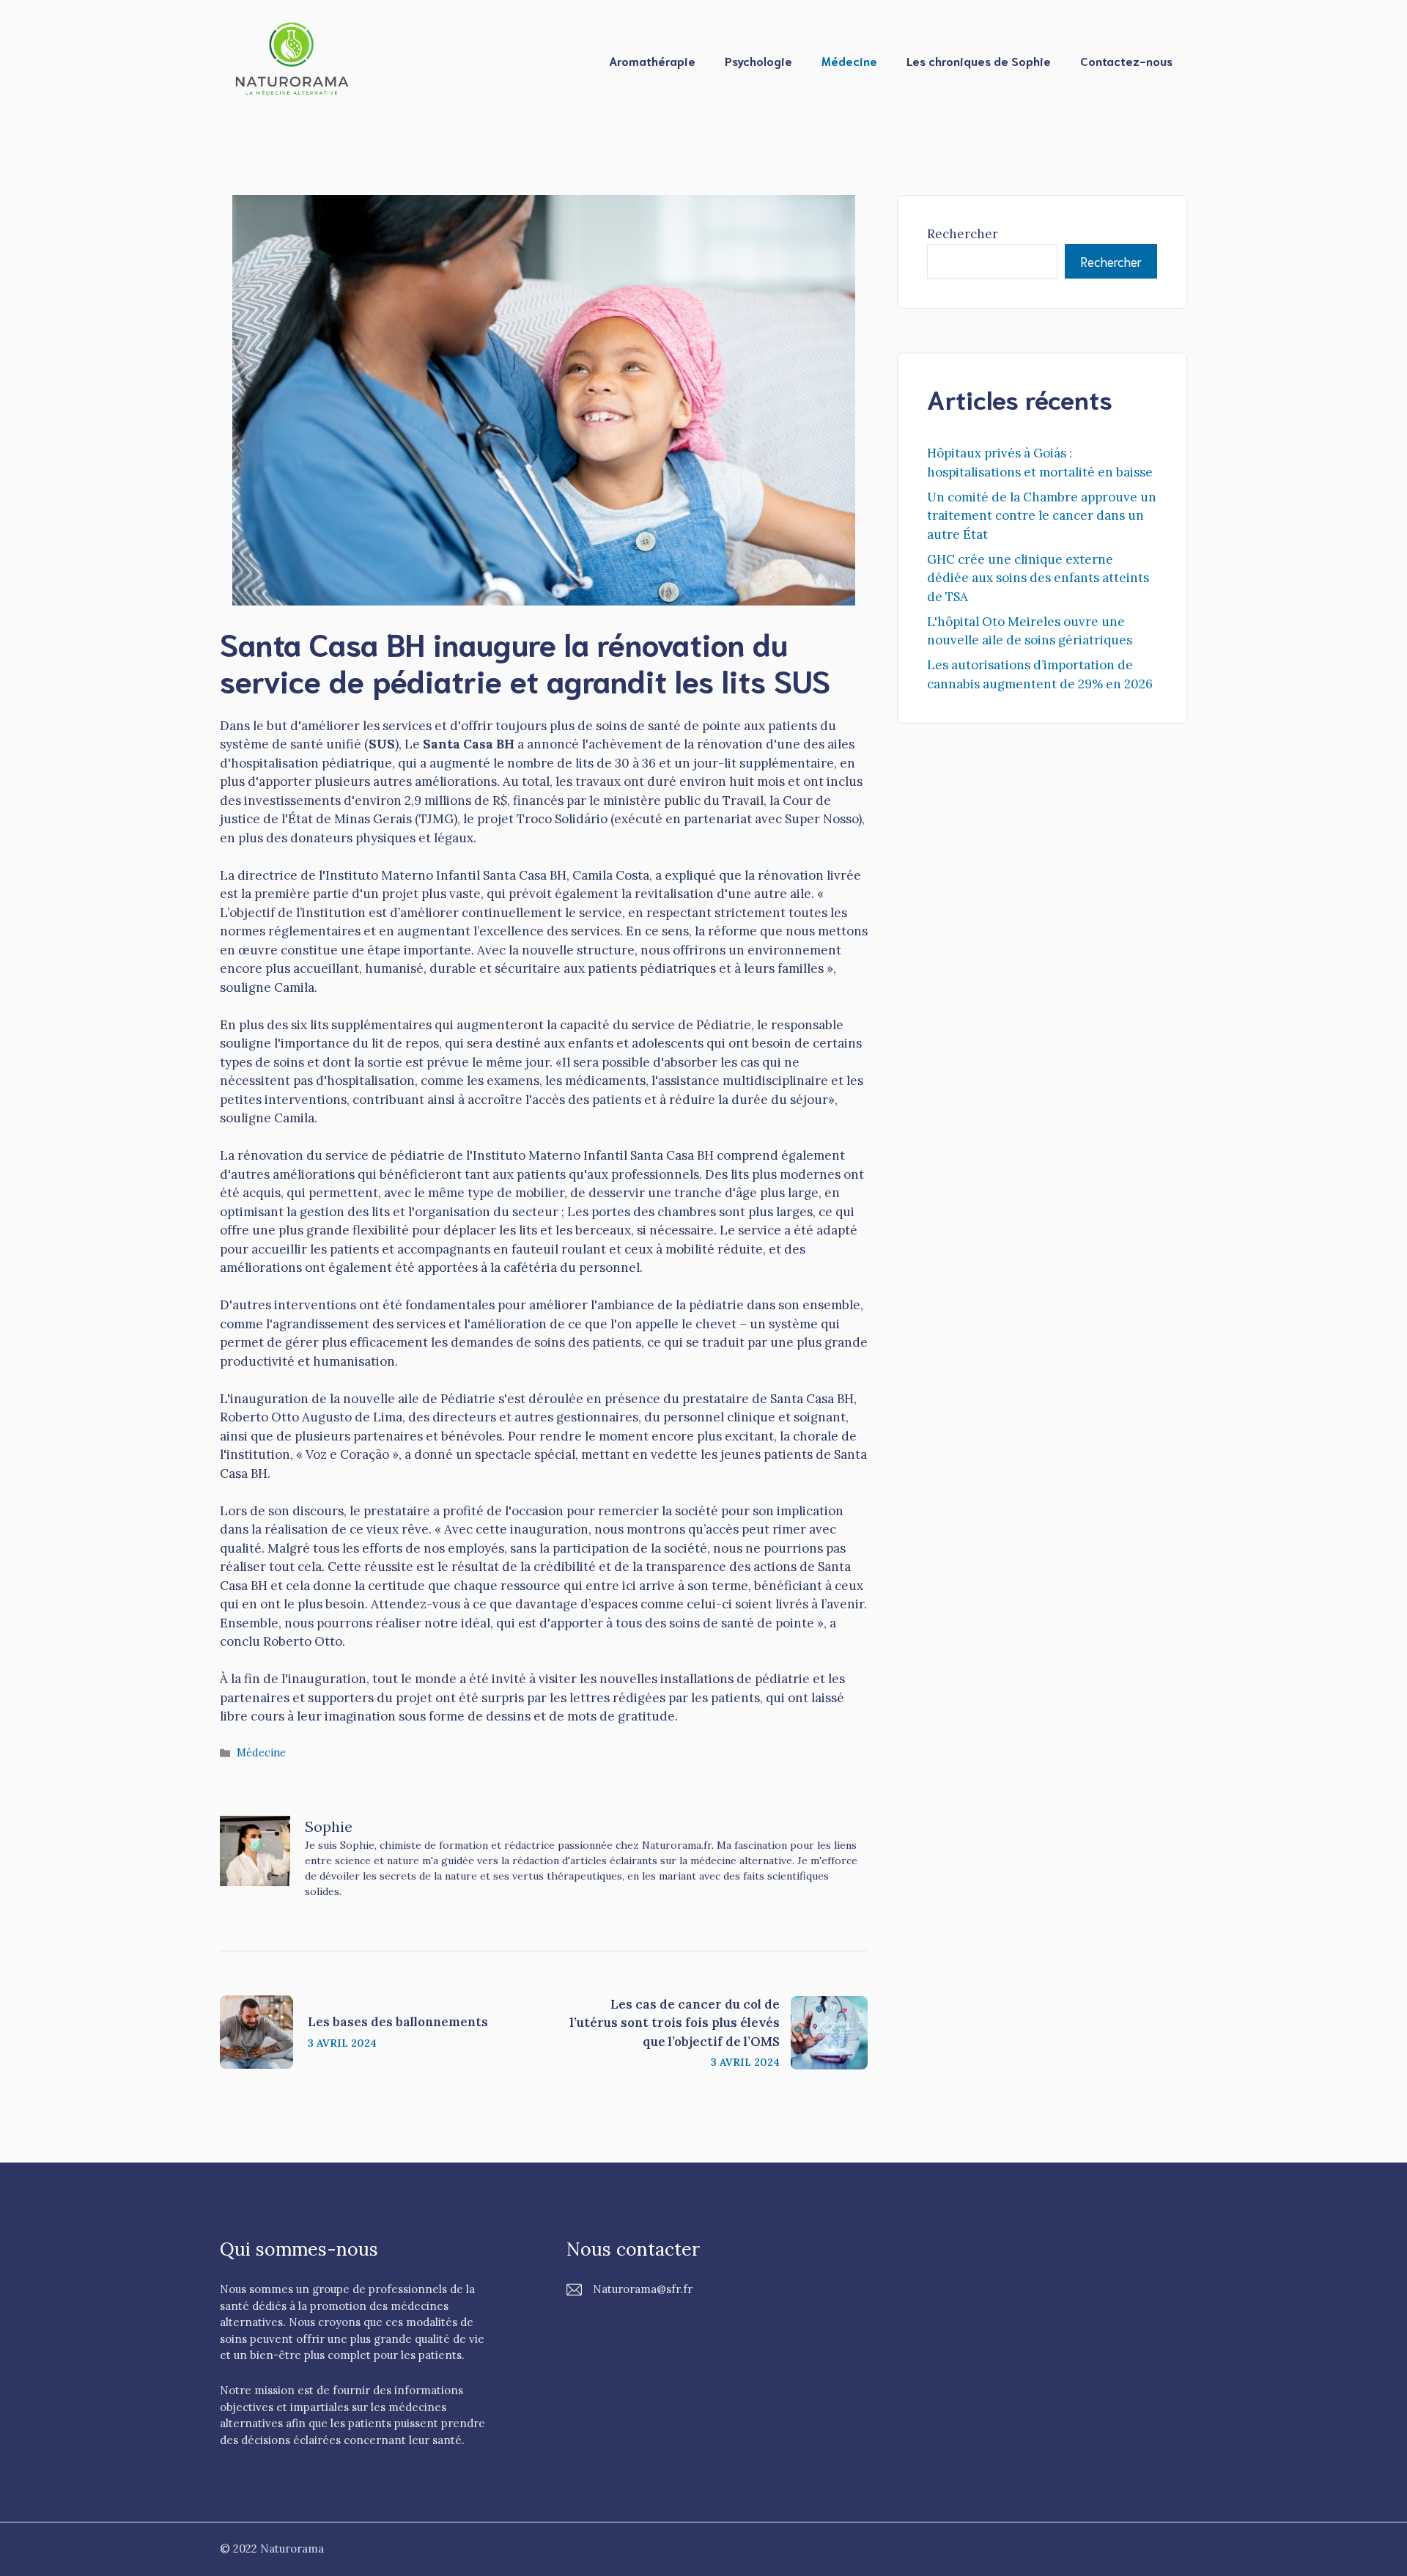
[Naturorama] (293, 59)
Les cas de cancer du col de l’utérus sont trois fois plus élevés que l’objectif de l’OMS (675, 2023)
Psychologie (758, 60)
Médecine (849, 60)
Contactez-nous (1126, 60)
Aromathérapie (652, 60)
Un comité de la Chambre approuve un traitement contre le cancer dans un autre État (1042, 516)
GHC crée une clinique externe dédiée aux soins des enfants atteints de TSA (1038, 578)
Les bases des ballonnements (398, 2022)
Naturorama (292, 2549)
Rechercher (963, 234)
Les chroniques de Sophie (979, 60)
